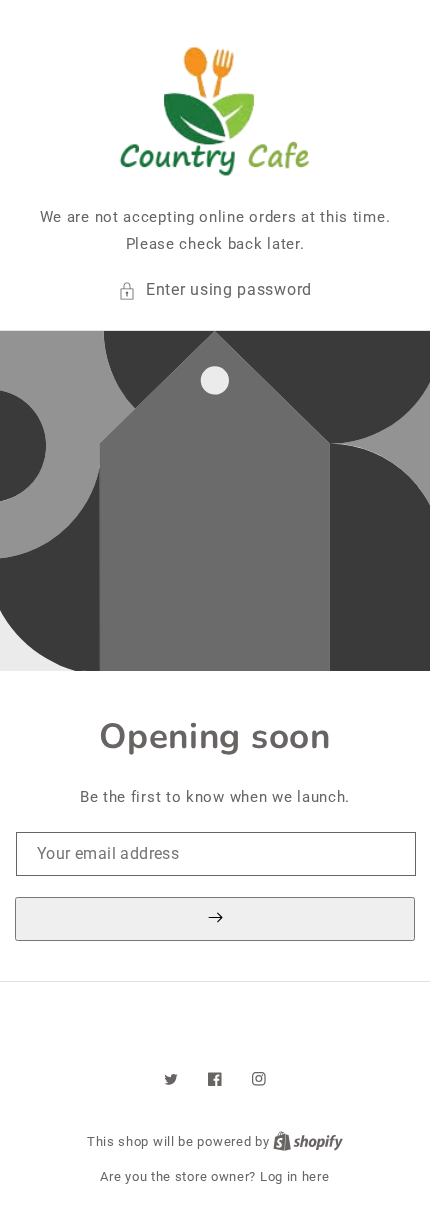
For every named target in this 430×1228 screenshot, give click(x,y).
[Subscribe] (215, 919)
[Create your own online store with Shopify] (308, 1141)
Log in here (295, 1176)
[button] (215, 290)
